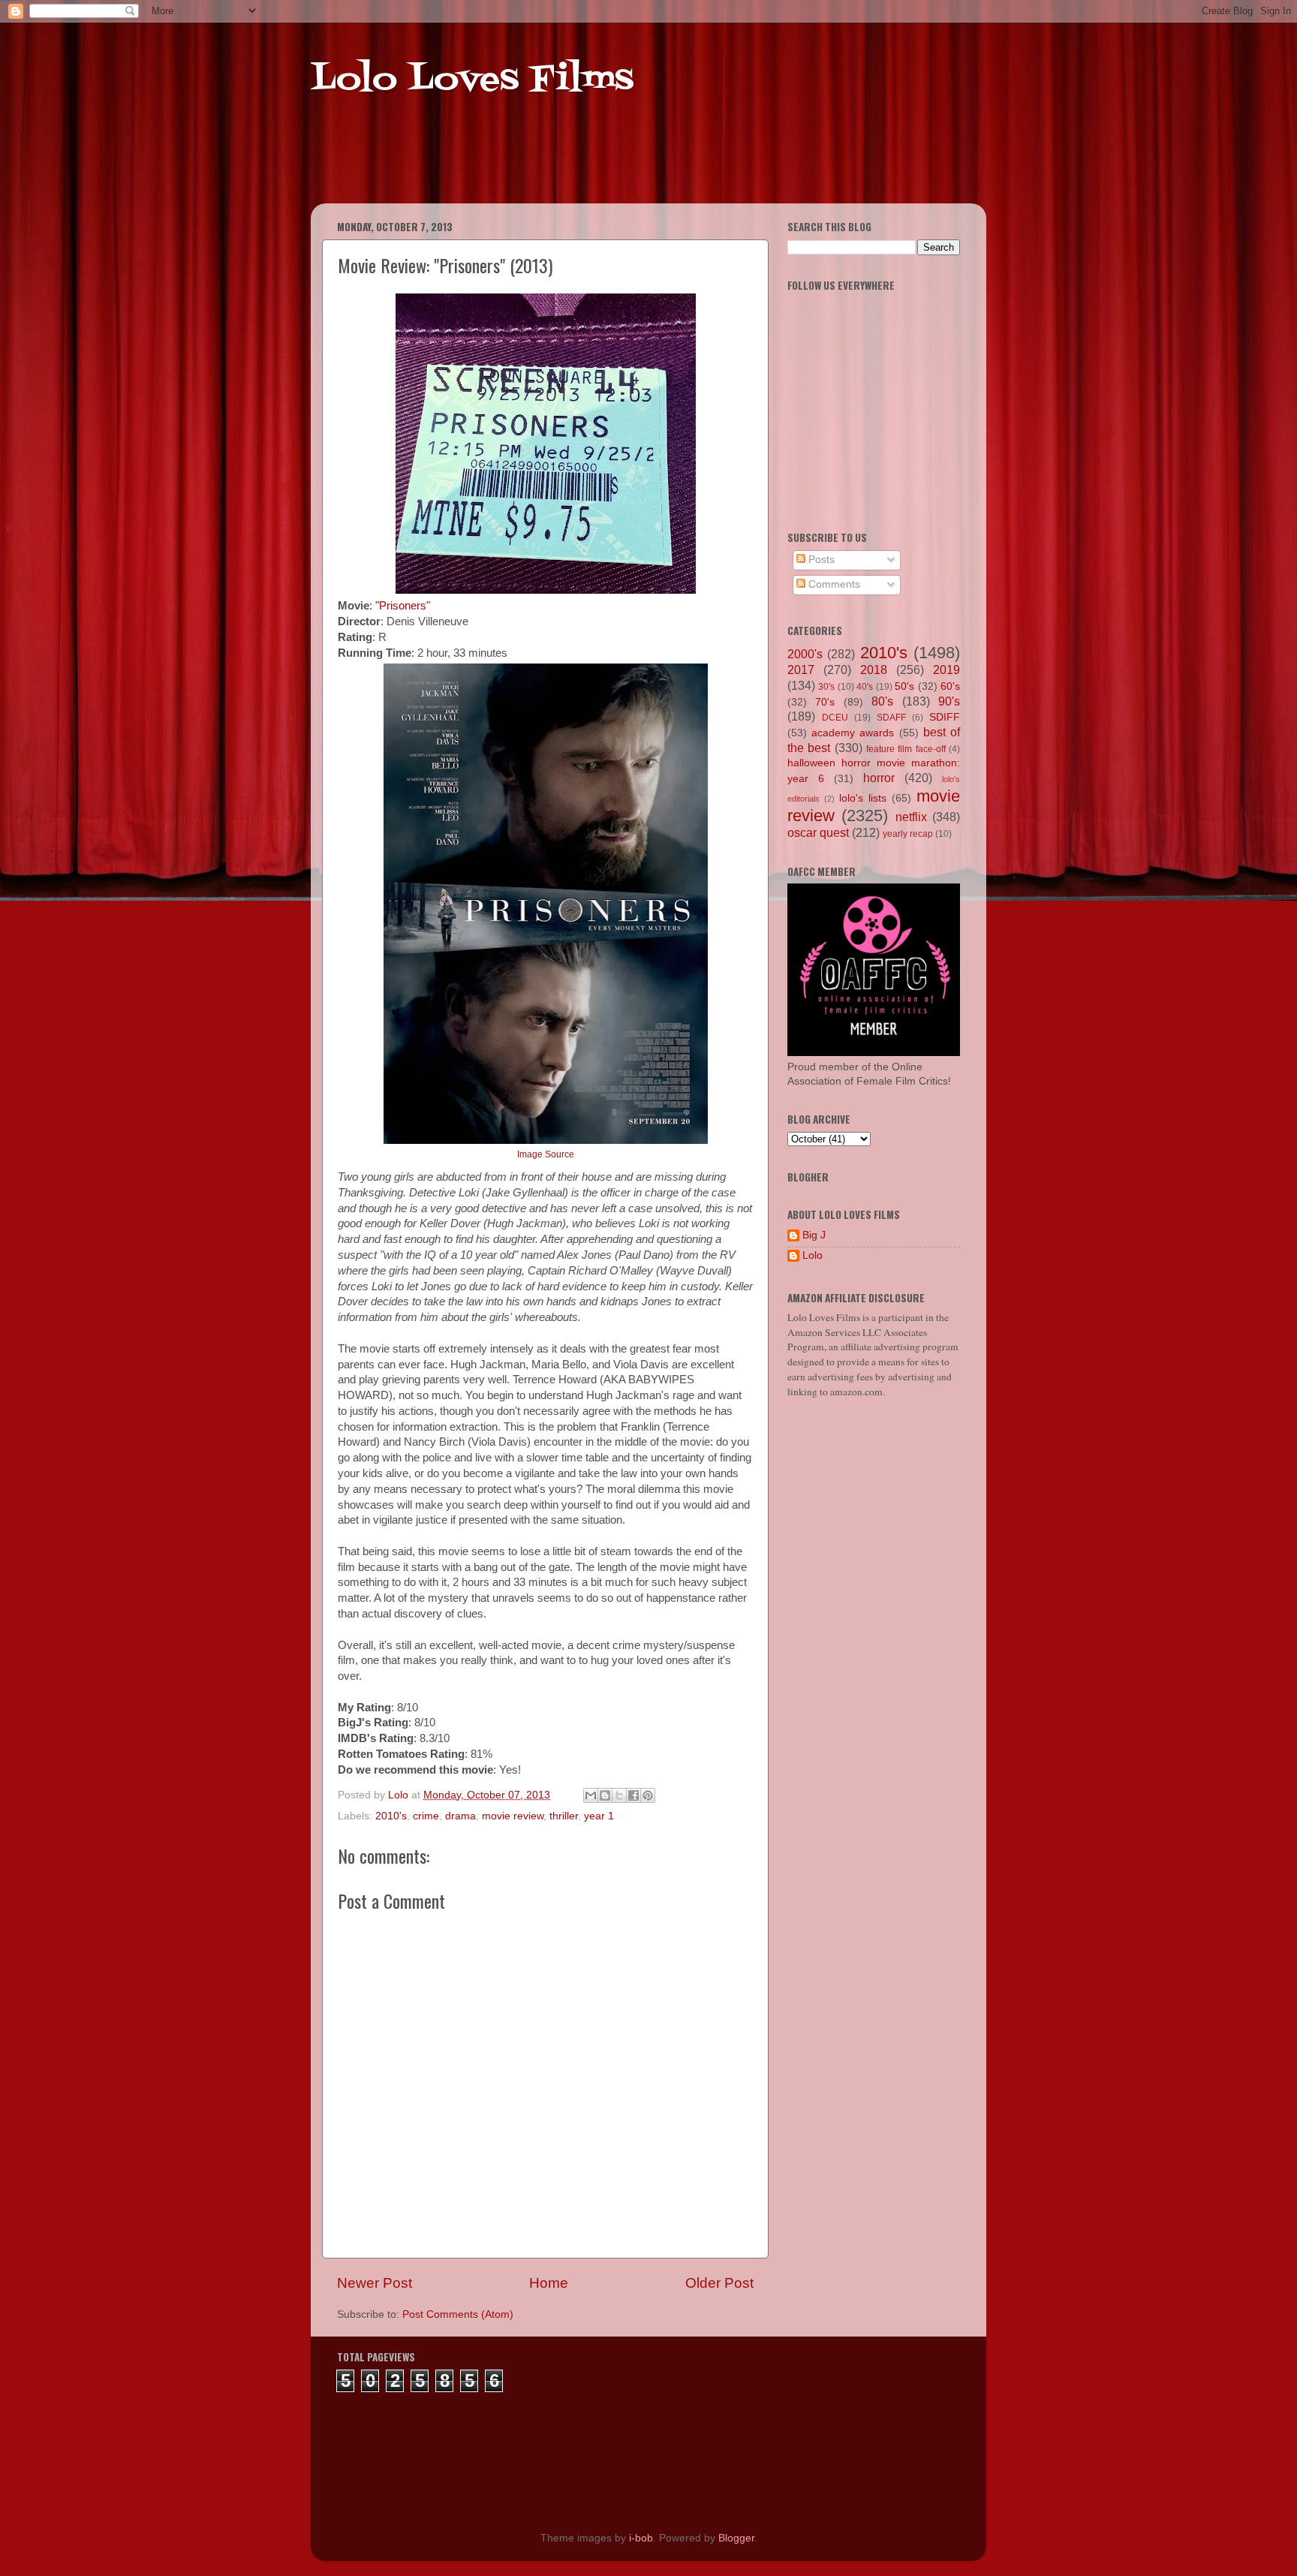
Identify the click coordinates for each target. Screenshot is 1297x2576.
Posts (820, 560)
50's (904, 686)
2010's (391, 1816)
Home (549, 2283)
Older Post (719, 2283)
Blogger (736, 2538)
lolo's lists (863, 798)
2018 (874, 670)
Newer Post (375, 2283)
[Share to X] (619, 1795)
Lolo (813, 1255)
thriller (564, 1816)
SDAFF (891, 718)
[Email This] (591, 1795)
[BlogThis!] (605, 1795)
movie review (513, 1816)
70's (825, 702)
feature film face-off (906, 749)
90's (949, 701)
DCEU (835, 718)
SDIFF (945, 717)
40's (865, 687)
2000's (805, 654)
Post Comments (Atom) (458, 2314)
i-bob (641, 2538)
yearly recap (908, 834)
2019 (946, 670)
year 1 (599, 1816)
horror (879, 778)
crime (426, 1816)
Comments (833, 584)
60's (950, 686)
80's (882, 701)
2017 (801, 670)
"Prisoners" (403, 606)
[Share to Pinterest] (648, 1795)
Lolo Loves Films (472, 80)
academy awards (853, 733)
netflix (911, 817)
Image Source (546, 1154)
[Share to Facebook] (633, 1795)
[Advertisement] (599, 165)
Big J (814, 1235)
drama (460, 1816)
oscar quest (818, 832)
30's (826, 687)
